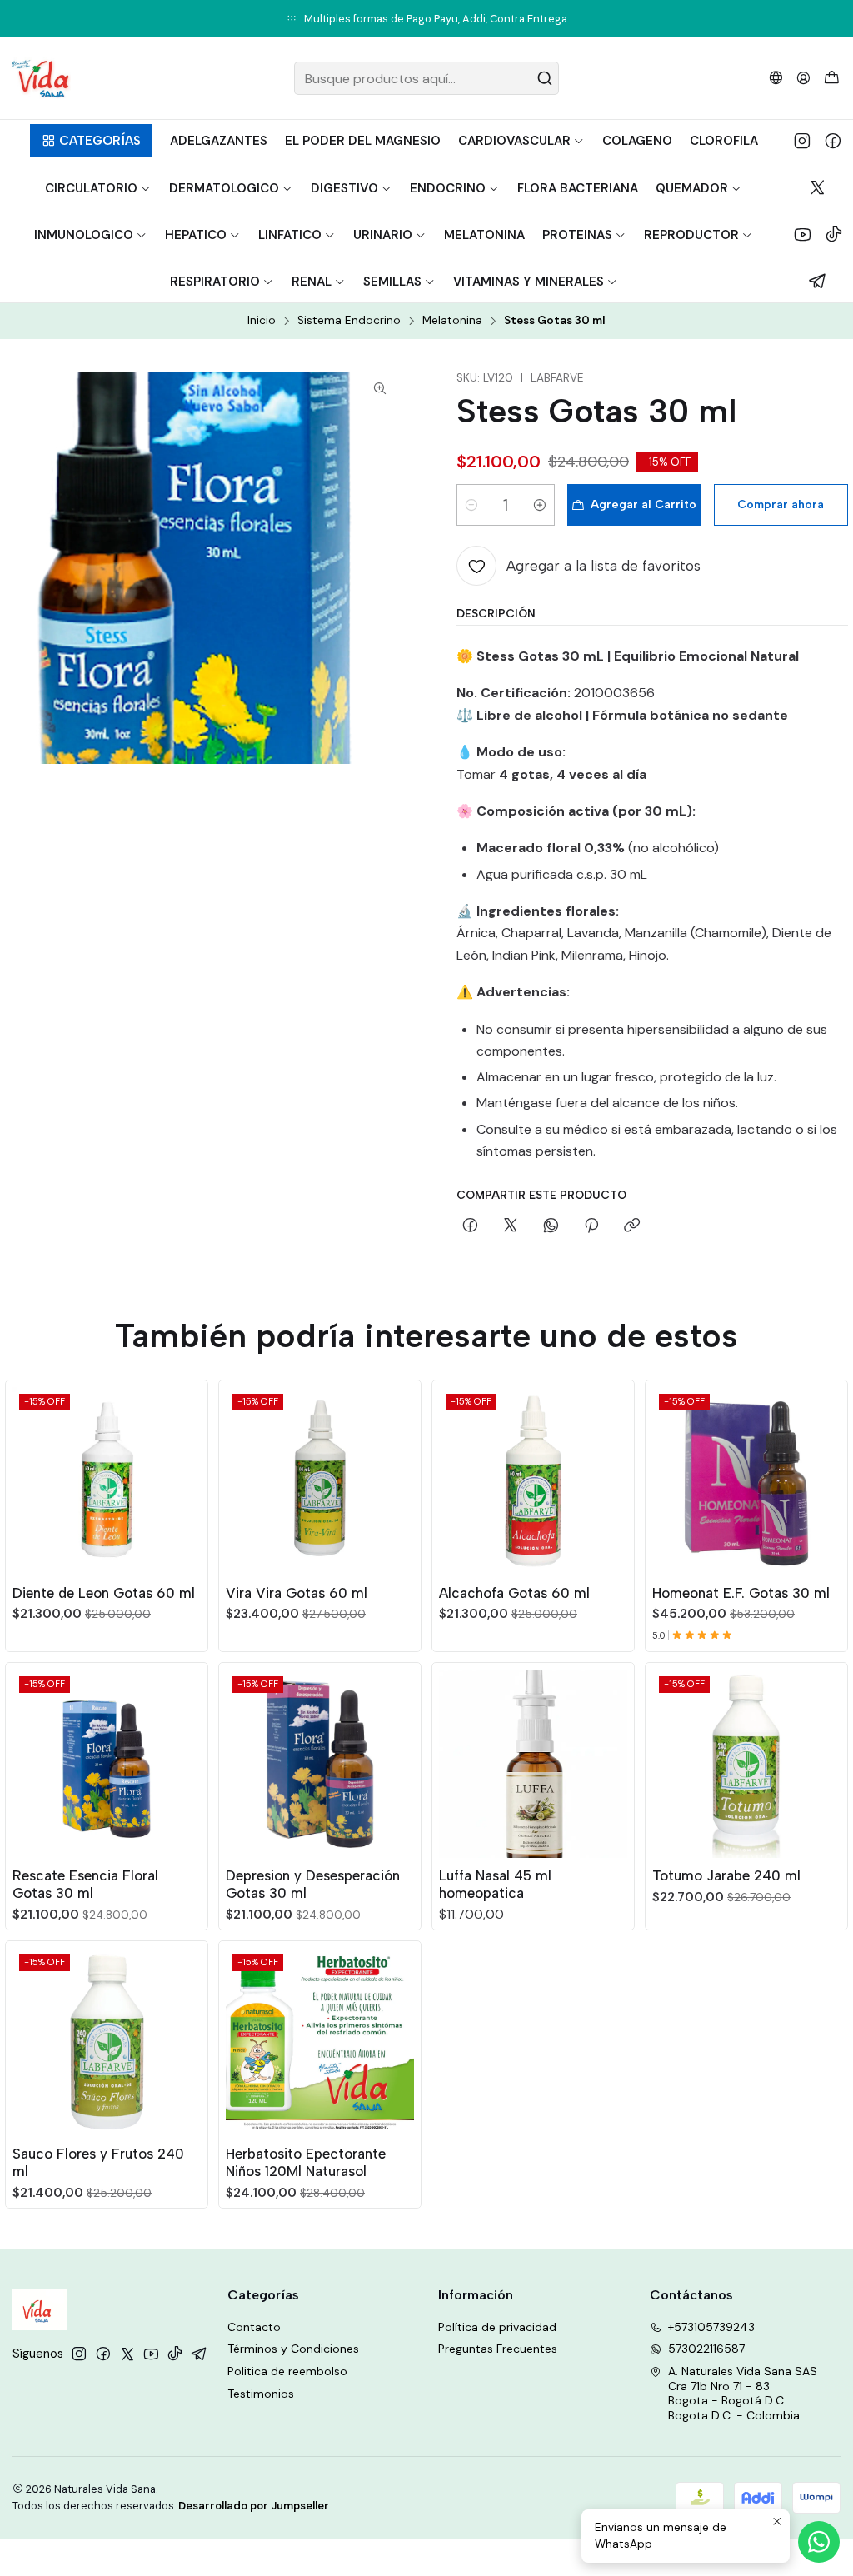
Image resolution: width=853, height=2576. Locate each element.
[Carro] (832, 79)
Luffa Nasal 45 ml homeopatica (495, 1884)
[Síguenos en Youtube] (803, 234)
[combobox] (426, 78)
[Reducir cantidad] (471, 505)
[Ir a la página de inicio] (40, 78)
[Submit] (545, 78)
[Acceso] (803, 78)
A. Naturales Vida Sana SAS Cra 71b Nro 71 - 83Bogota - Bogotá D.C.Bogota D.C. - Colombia (743, 2393)
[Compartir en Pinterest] (591, 1226)
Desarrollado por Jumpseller (254, 2506)
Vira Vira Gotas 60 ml (297, 1593)
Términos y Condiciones (293, 2349)
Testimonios (261, 2394)
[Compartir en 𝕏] (511, 1226)
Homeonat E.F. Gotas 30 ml (741, 1593)
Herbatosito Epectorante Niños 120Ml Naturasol (306, 2162)
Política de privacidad (497, 2327)
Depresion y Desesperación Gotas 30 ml (313, 1884)
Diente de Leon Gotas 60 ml (104, 1593)
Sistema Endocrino (349, 321)
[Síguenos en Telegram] (818, 281)
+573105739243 (711, 2327)
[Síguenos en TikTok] (834, 234)
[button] (91, 141)
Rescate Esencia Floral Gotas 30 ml (85, 1884)
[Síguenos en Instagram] (802, 141)
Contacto (254, 2327)
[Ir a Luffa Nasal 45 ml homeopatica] (533, 1764)
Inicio (262, 321)
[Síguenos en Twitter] (818, 187)
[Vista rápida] (187, 1478)
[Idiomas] (776, 78)
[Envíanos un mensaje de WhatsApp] (819, 2542)
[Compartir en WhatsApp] (551, 1226)
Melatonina (452, 321)
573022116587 (706, 2349)
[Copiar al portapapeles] (632, 1226)
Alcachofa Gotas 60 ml (514, 1593)
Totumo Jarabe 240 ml (726, 1875)
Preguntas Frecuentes (498, 2349)
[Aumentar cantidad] (540, 505)
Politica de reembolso (287, 2371)
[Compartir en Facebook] (470, 1226)
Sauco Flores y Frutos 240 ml (98, 2162)
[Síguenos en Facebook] (833, 141)
